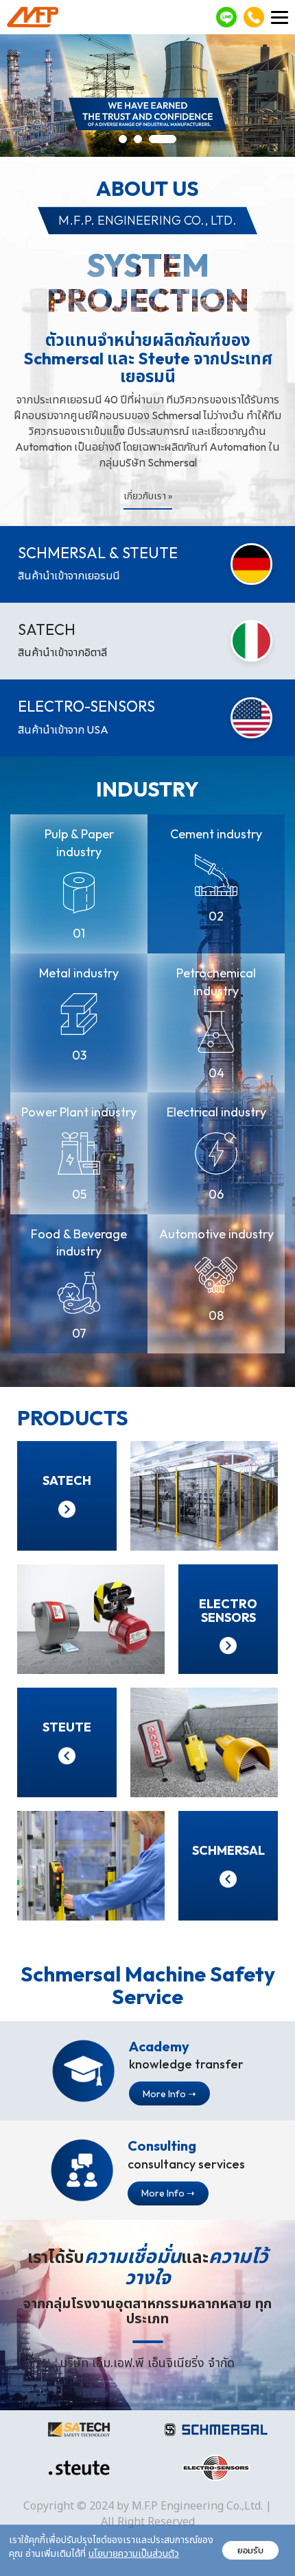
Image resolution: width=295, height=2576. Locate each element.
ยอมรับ (250, 2550)
